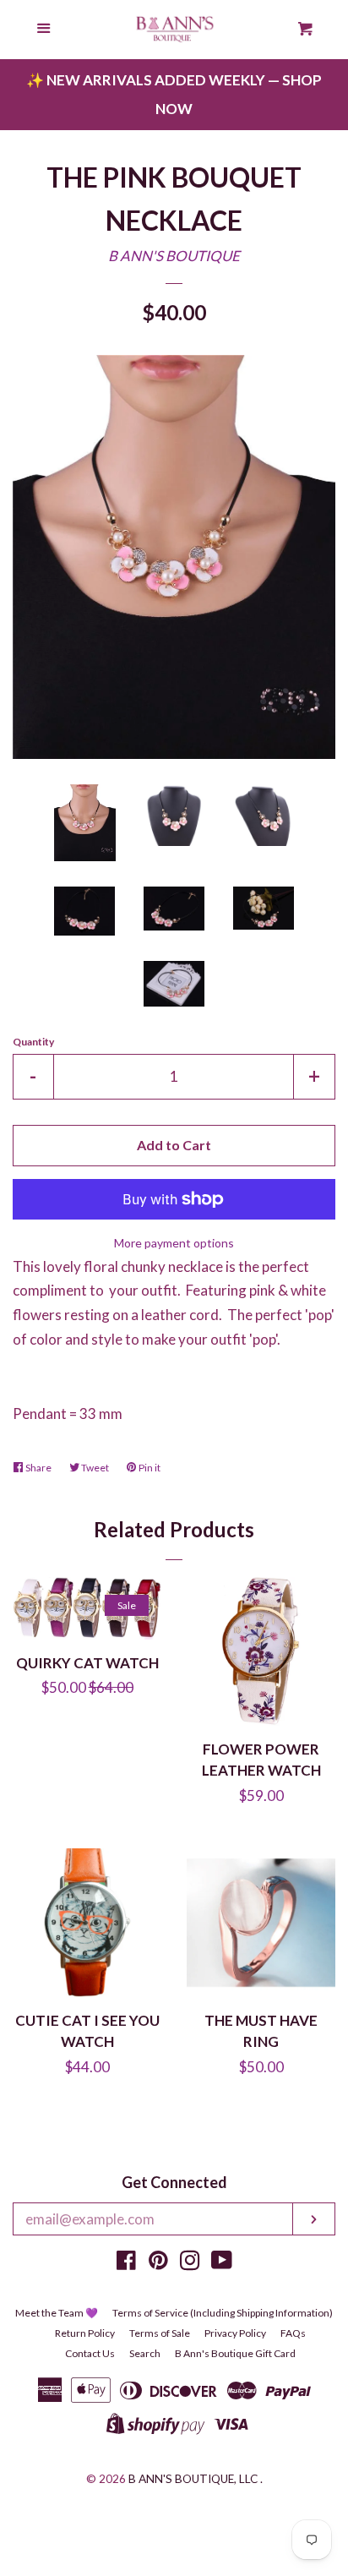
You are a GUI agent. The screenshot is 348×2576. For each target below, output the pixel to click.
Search (145, 2353)
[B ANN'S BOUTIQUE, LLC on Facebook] (126, 2263)
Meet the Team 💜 (57, 2313)
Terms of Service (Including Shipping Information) (223, 2313)
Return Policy (85, 2333)
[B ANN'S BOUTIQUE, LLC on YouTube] (222, 2263)
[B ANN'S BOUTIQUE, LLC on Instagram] (190, 2263)
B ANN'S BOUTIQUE (174, 256)
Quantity (33, 1042)
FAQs (293, 2333)
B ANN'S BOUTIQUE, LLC (193, 2479)
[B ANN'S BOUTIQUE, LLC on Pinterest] (158, 2263)
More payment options (174, 1243)
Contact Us (90, 2353)
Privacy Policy (235, 2333)
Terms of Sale (160, 2333)
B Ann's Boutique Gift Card (235, 2353)
